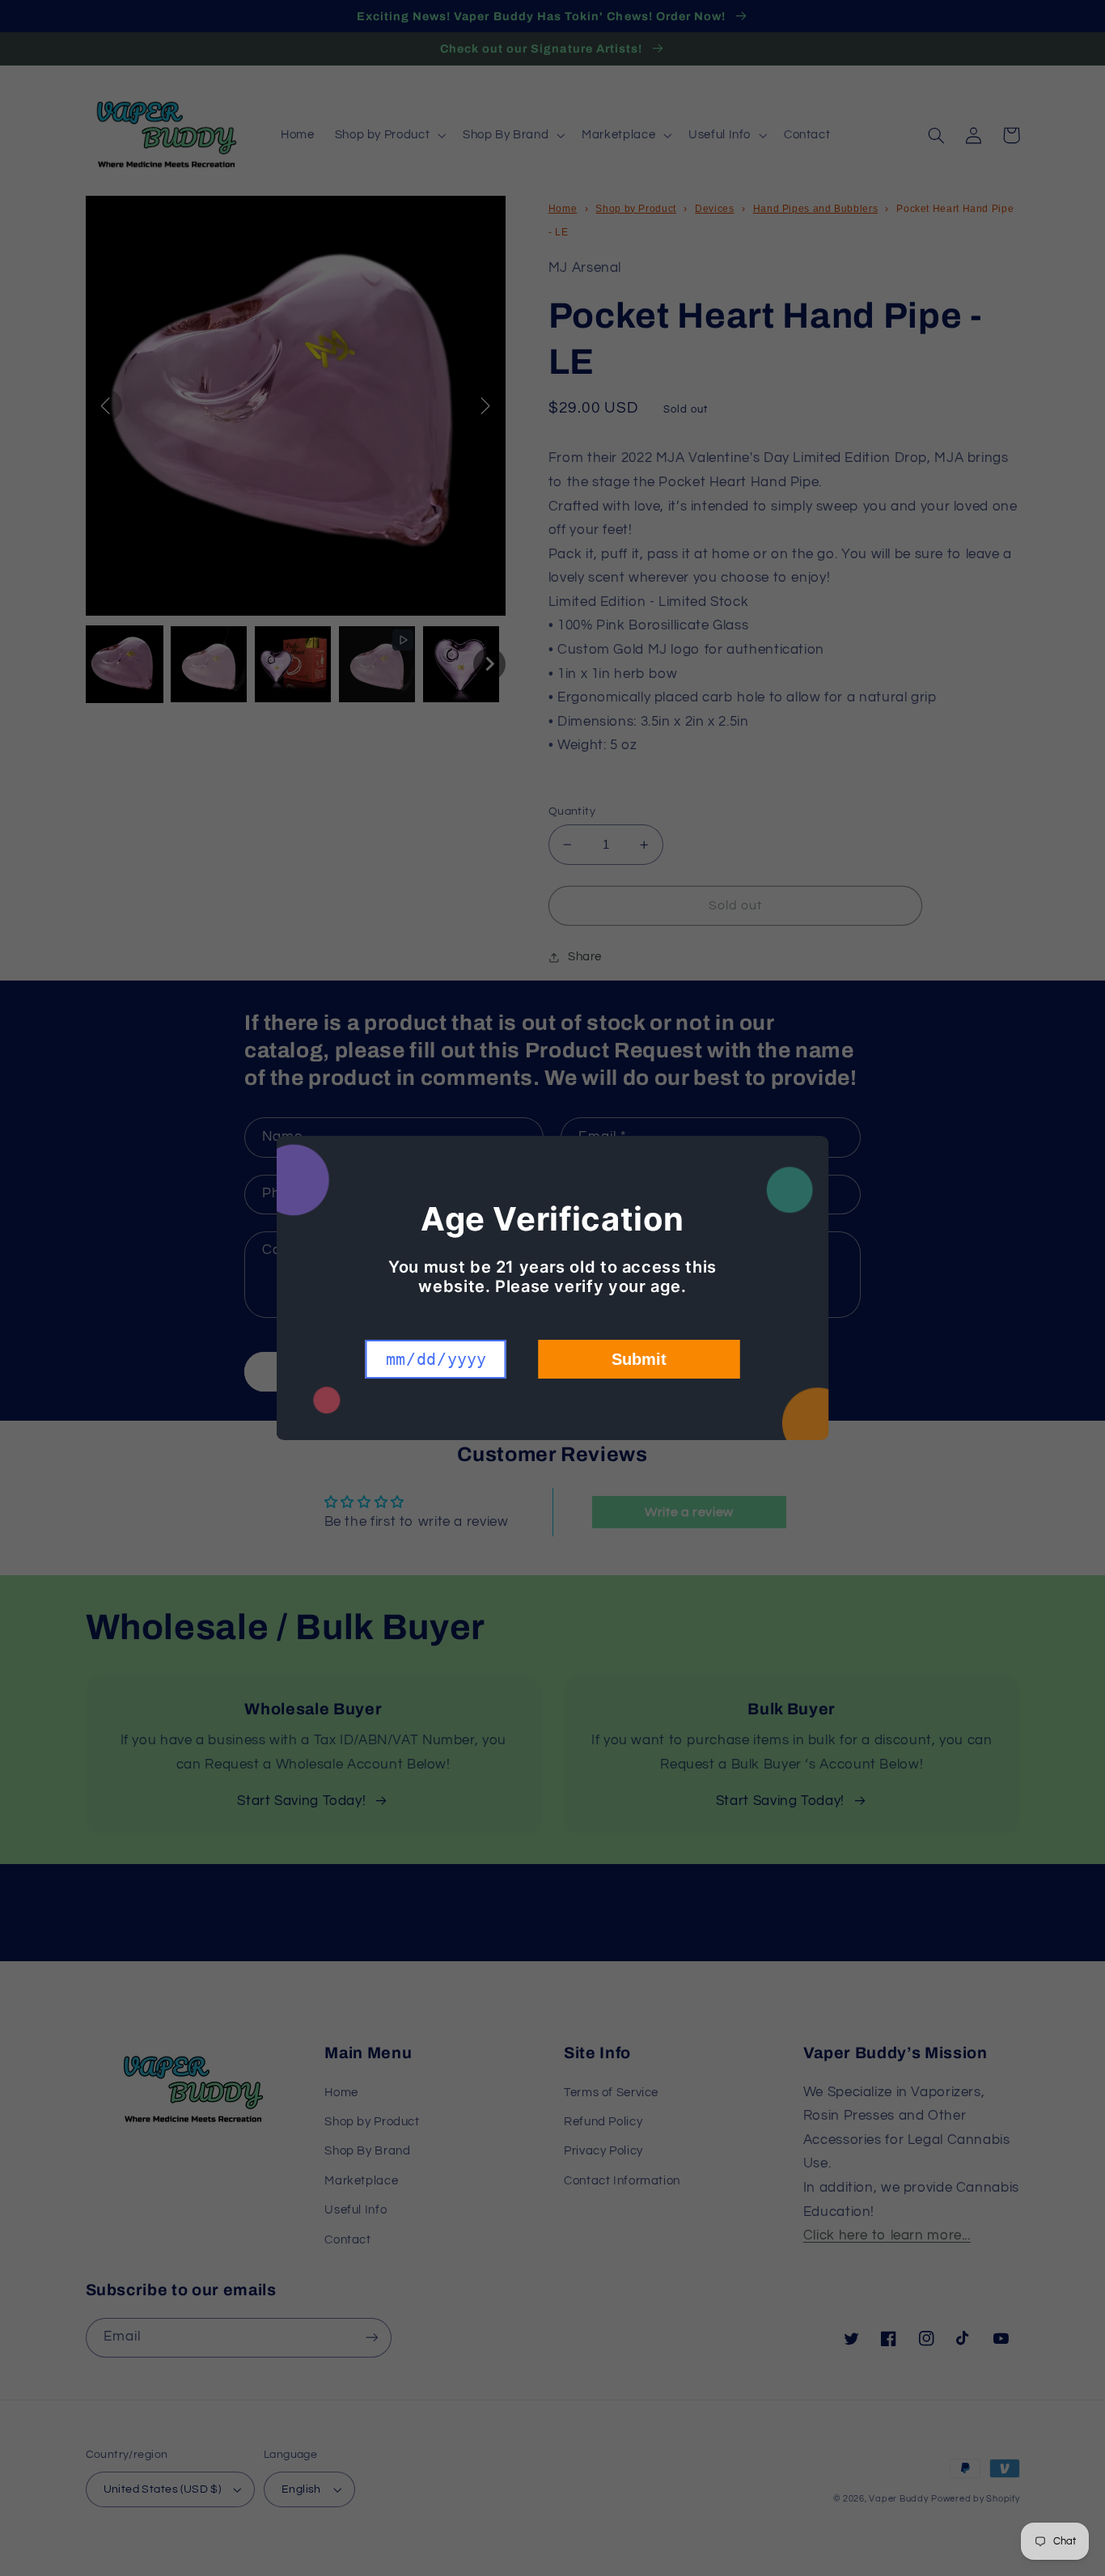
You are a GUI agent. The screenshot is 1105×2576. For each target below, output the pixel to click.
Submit (639, 1359)
